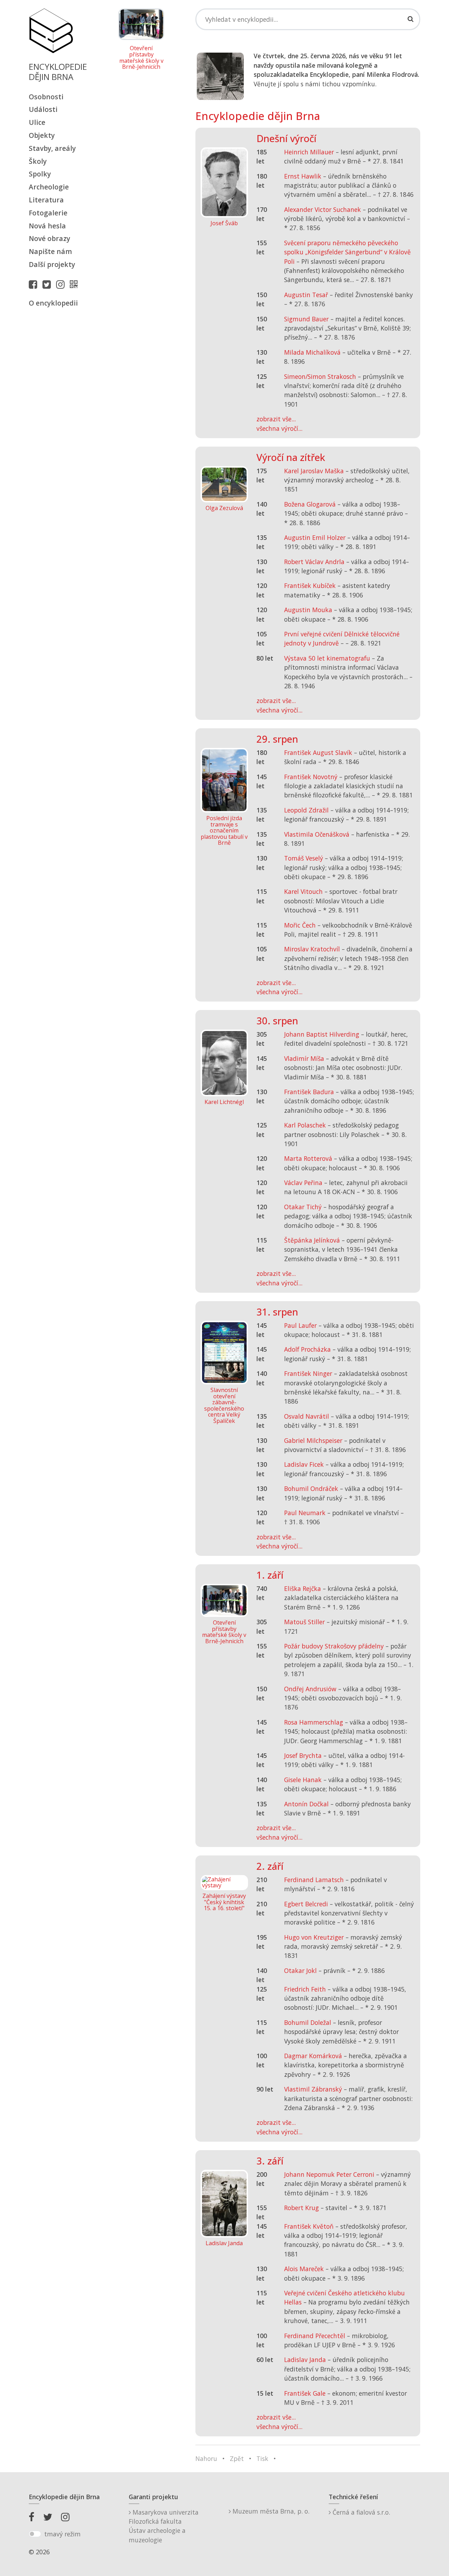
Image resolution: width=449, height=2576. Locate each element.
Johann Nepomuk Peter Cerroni (329, 2174)
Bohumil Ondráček (311, 1488)
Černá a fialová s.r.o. (360, 2512)
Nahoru (206, 2458)
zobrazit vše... (276, 419)
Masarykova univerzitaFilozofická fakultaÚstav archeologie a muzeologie (164, 2526)
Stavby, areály (52, 148)
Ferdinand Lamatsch (314, 1880)
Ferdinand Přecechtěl (315, 2336)
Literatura (46, 200)
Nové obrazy (49, 238)
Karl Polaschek (305, 1125)
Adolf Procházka (307, 1349)
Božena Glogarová (310, 504)
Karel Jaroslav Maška (314, 471)
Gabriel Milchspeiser (313, 1440)
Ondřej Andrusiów (310, 1689)
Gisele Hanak (303, 1780)
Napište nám (50, 251)
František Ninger (308, 1373)
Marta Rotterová (308, 1158)
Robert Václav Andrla (314, 562)
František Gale (305, 2393)
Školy (38, 161)
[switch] (35, 2534)
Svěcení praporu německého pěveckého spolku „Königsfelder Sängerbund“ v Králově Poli (347, 252)
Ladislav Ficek (304, 1464)
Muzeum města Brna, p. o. (270, 2511)
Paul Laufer (300, 1325)
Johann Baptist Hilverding (322, 1034)
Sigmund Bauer (306, 319)
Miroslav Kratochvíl (312, 949)
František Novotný (311, 777)
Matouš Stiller (304, 1622)
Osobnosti (46, 97)
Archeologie (49, 187)
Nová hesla (47, 226)
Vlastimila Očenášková (317, 834)
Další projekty (52, 264)
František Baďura (309, 1092)
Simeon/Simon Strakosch (320, 376)
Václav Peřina (303, 1183)
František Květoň (309, 2226)
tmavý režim (62, 2534)
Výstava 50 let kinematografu (328, 658)
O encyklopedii (53, 303)
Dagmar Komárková (313, 2056)
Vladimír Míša (304, 1058)
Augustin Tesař (306, 295)
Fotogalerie (48, 213)
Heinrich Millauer (309, 152)
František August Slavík (318, 752)
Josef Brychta (303, 1755)
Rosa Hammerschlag (314, 1722)
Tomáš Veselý (304, 858)
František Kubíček (310, 586)
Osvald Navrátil (307, 1416)
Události (43, 109)
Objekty (42, 135)
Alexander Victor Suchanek (323, 209)
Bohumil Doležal (308, 2022)
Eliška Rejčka (303, 1588)
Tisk (262, 2458)
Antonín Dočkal (306, 1804)
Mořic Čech (300, 925)
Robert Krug (301, 2208)
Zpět (237, 2458)
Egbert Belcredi (306, 1904)
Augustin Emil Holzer (315, 537)
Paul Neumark (305, 1513)
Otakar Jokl (300, 1971)
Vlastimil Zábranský (313, 2089)
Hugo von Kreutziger (314, 1937)
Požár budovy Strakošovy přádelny (334, 1646)
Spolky (40, 174)
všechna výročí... (279, 428)
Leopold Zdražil (306, 810)
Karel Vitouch (303, 891)
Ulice (37, 122)
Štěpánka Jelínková (312, 1240)
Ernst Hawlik (303, 176)
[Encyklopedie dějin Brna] (75, 284)
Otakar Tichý (303, 1207)
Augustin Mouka (308, 610)
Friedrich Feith (305, 1989)
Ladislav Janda (305, 2360)
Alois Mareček (304, 2269)
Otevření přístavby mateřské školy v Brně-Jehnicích (141, 58)
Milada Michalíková (312, 352)
